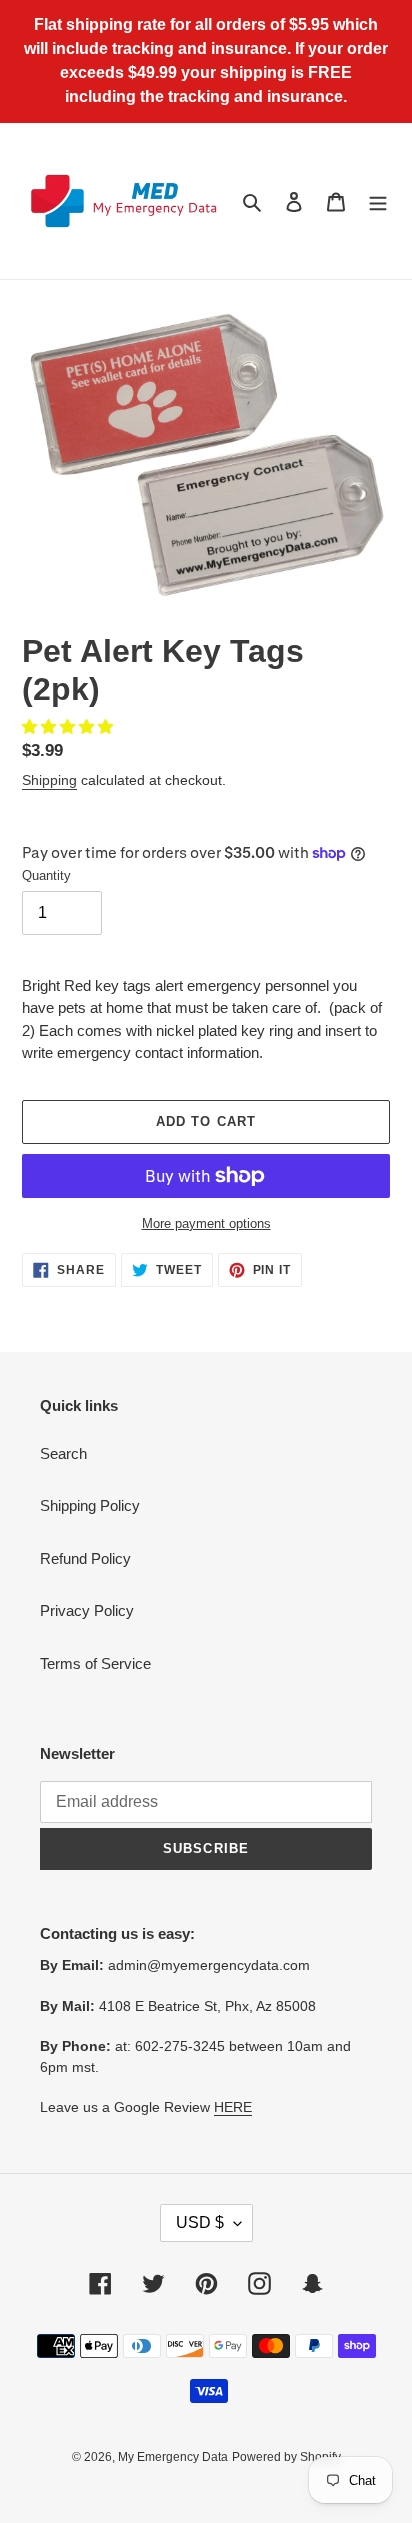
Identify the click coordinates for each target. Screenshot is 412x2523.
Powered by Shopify (286, 2457)
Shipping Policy (90, 1505)
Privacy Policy (87, 1610)
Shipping (49, 780)
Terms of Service (95, 1663)
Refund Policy (85, 1558)
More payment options (206, 1223)
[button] (69, 726)
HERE (233, 2107)
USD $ (200, 2222)
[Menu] (378, 201)
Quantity (46, 875)
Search (63, 1453)
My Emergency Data (173, 2457)
